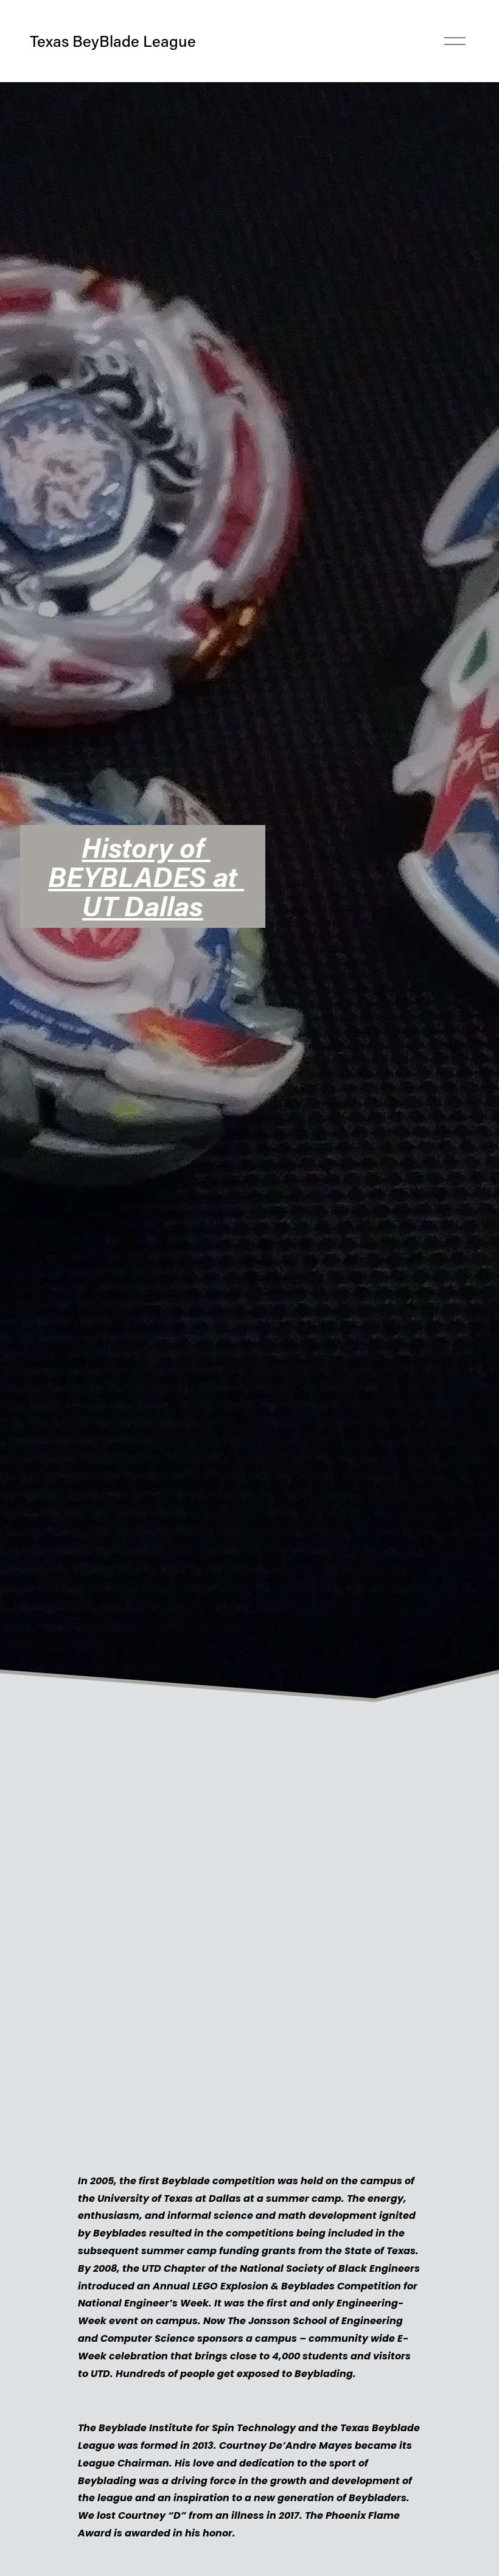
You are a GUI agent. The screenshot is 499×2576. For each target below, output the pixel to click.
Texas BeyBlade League (113, 41)
